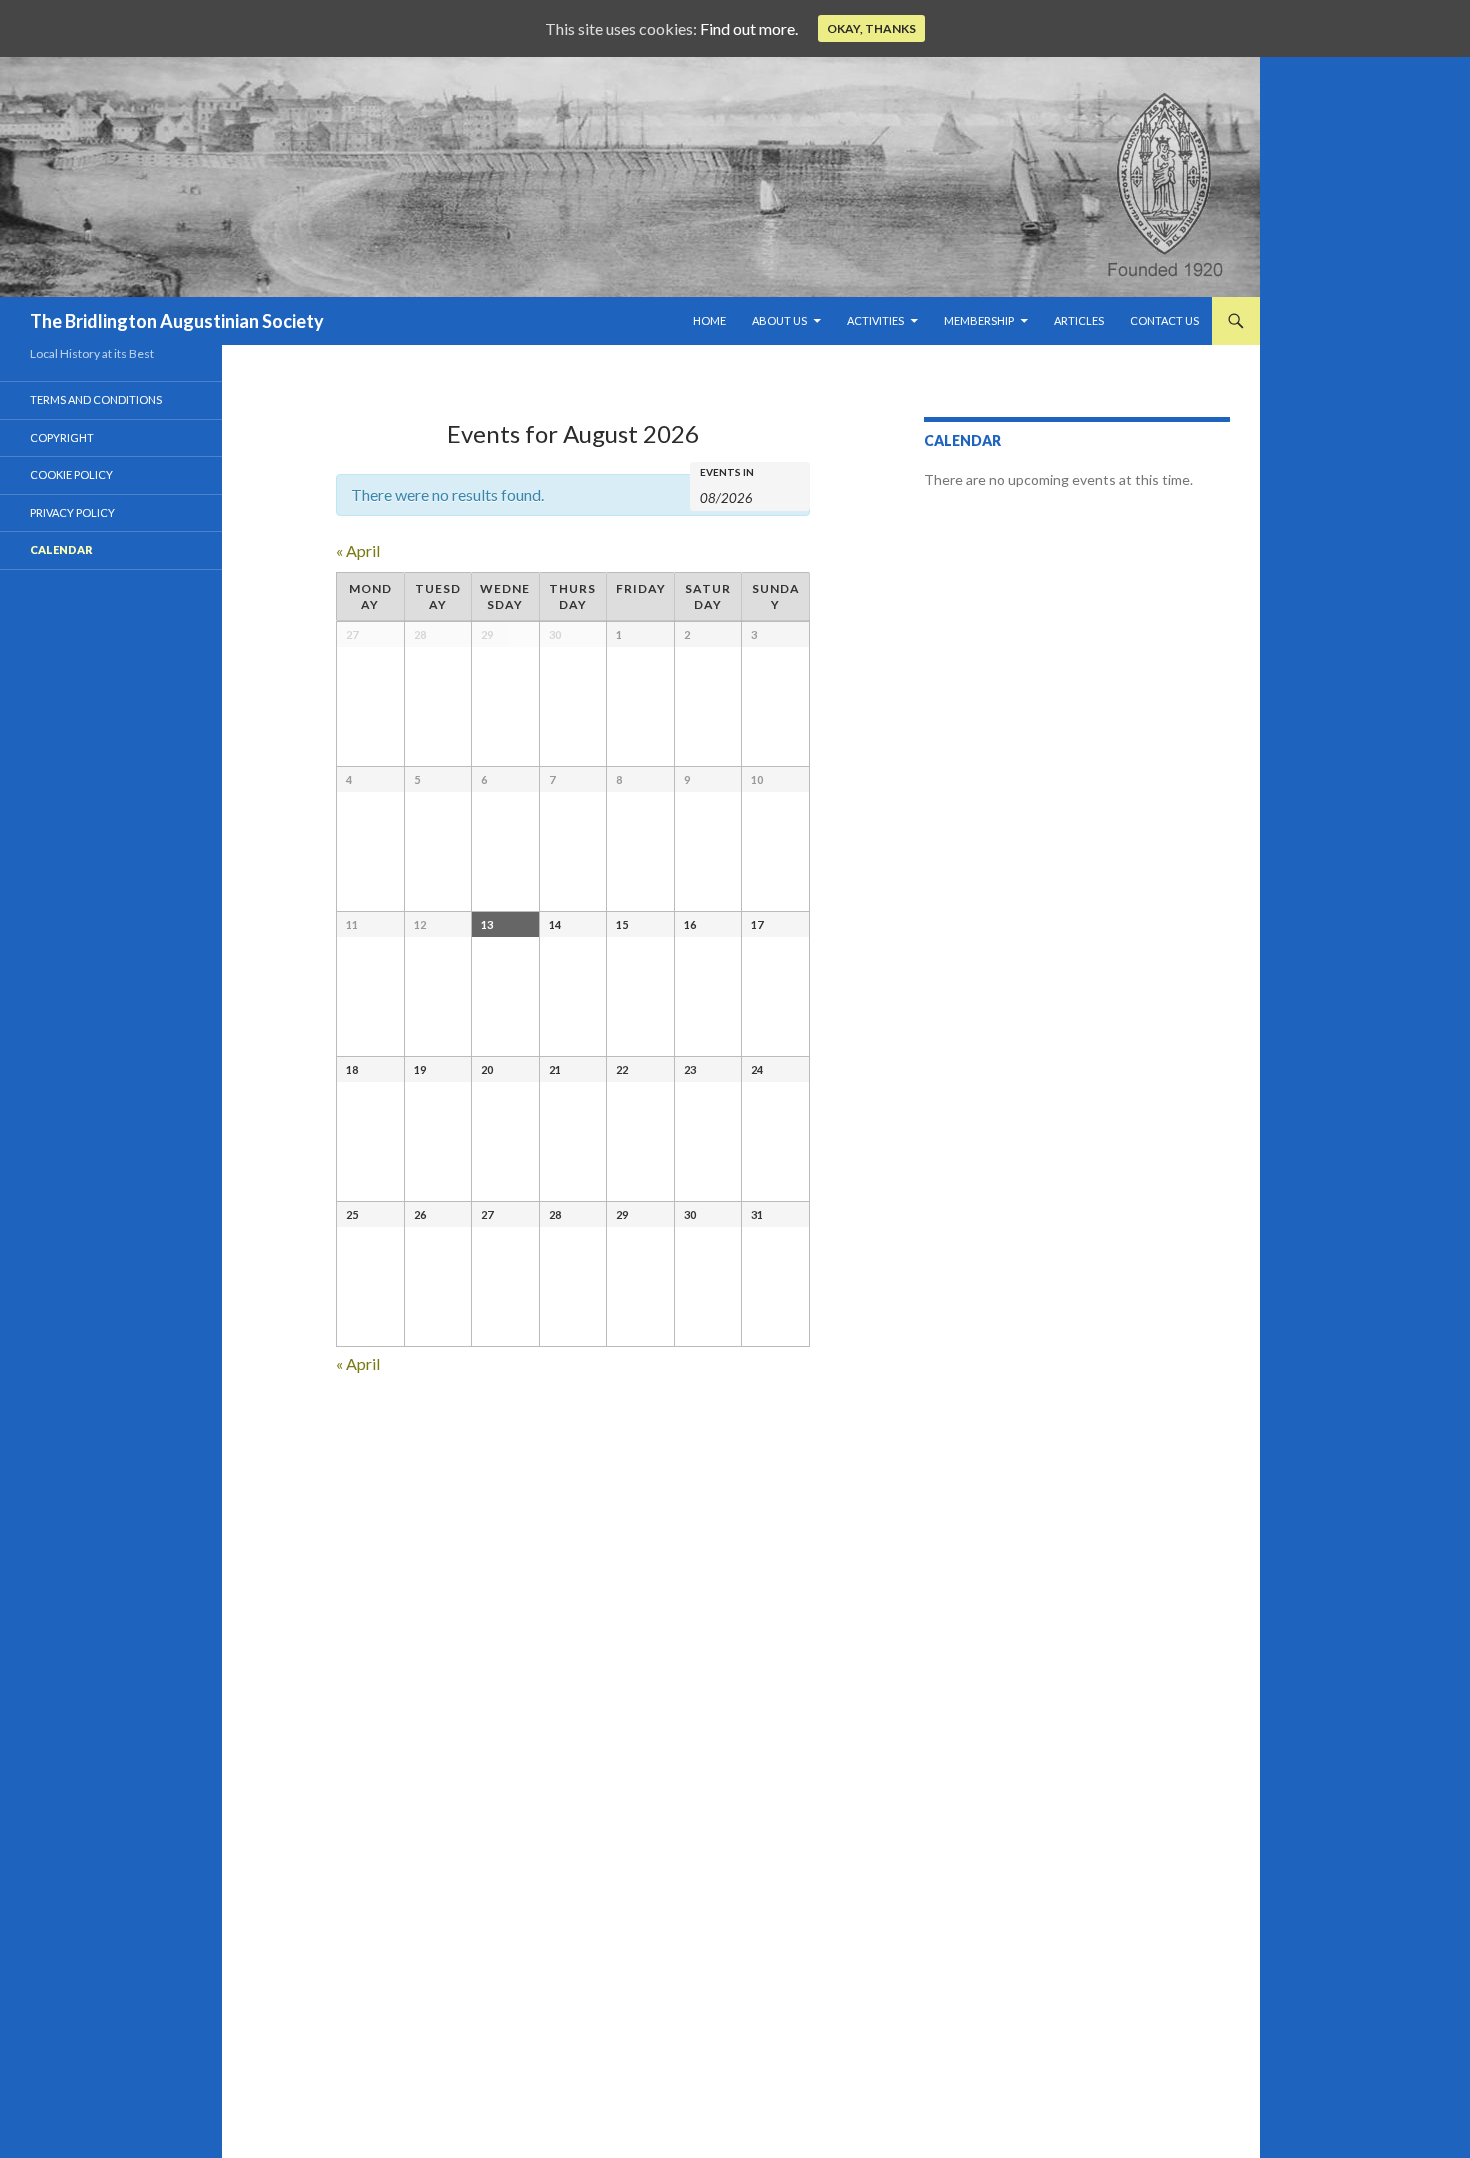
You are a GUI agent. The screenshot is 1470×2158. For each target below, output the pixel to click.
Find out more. (749, 28)
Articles (1079, 320)
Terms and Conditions (96, 399)
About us (779, 320)
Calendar (61, 549)
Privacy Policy (72, 512)
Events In (727, 472)
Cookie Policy (71, 474)
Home (709, 320)
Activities (875, 320)
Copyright (62, 437)
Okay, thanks (871, 28)
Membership (979, 320)
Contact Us (1164, 320)
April (358, 550)
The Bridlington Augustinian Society (177, 321)
